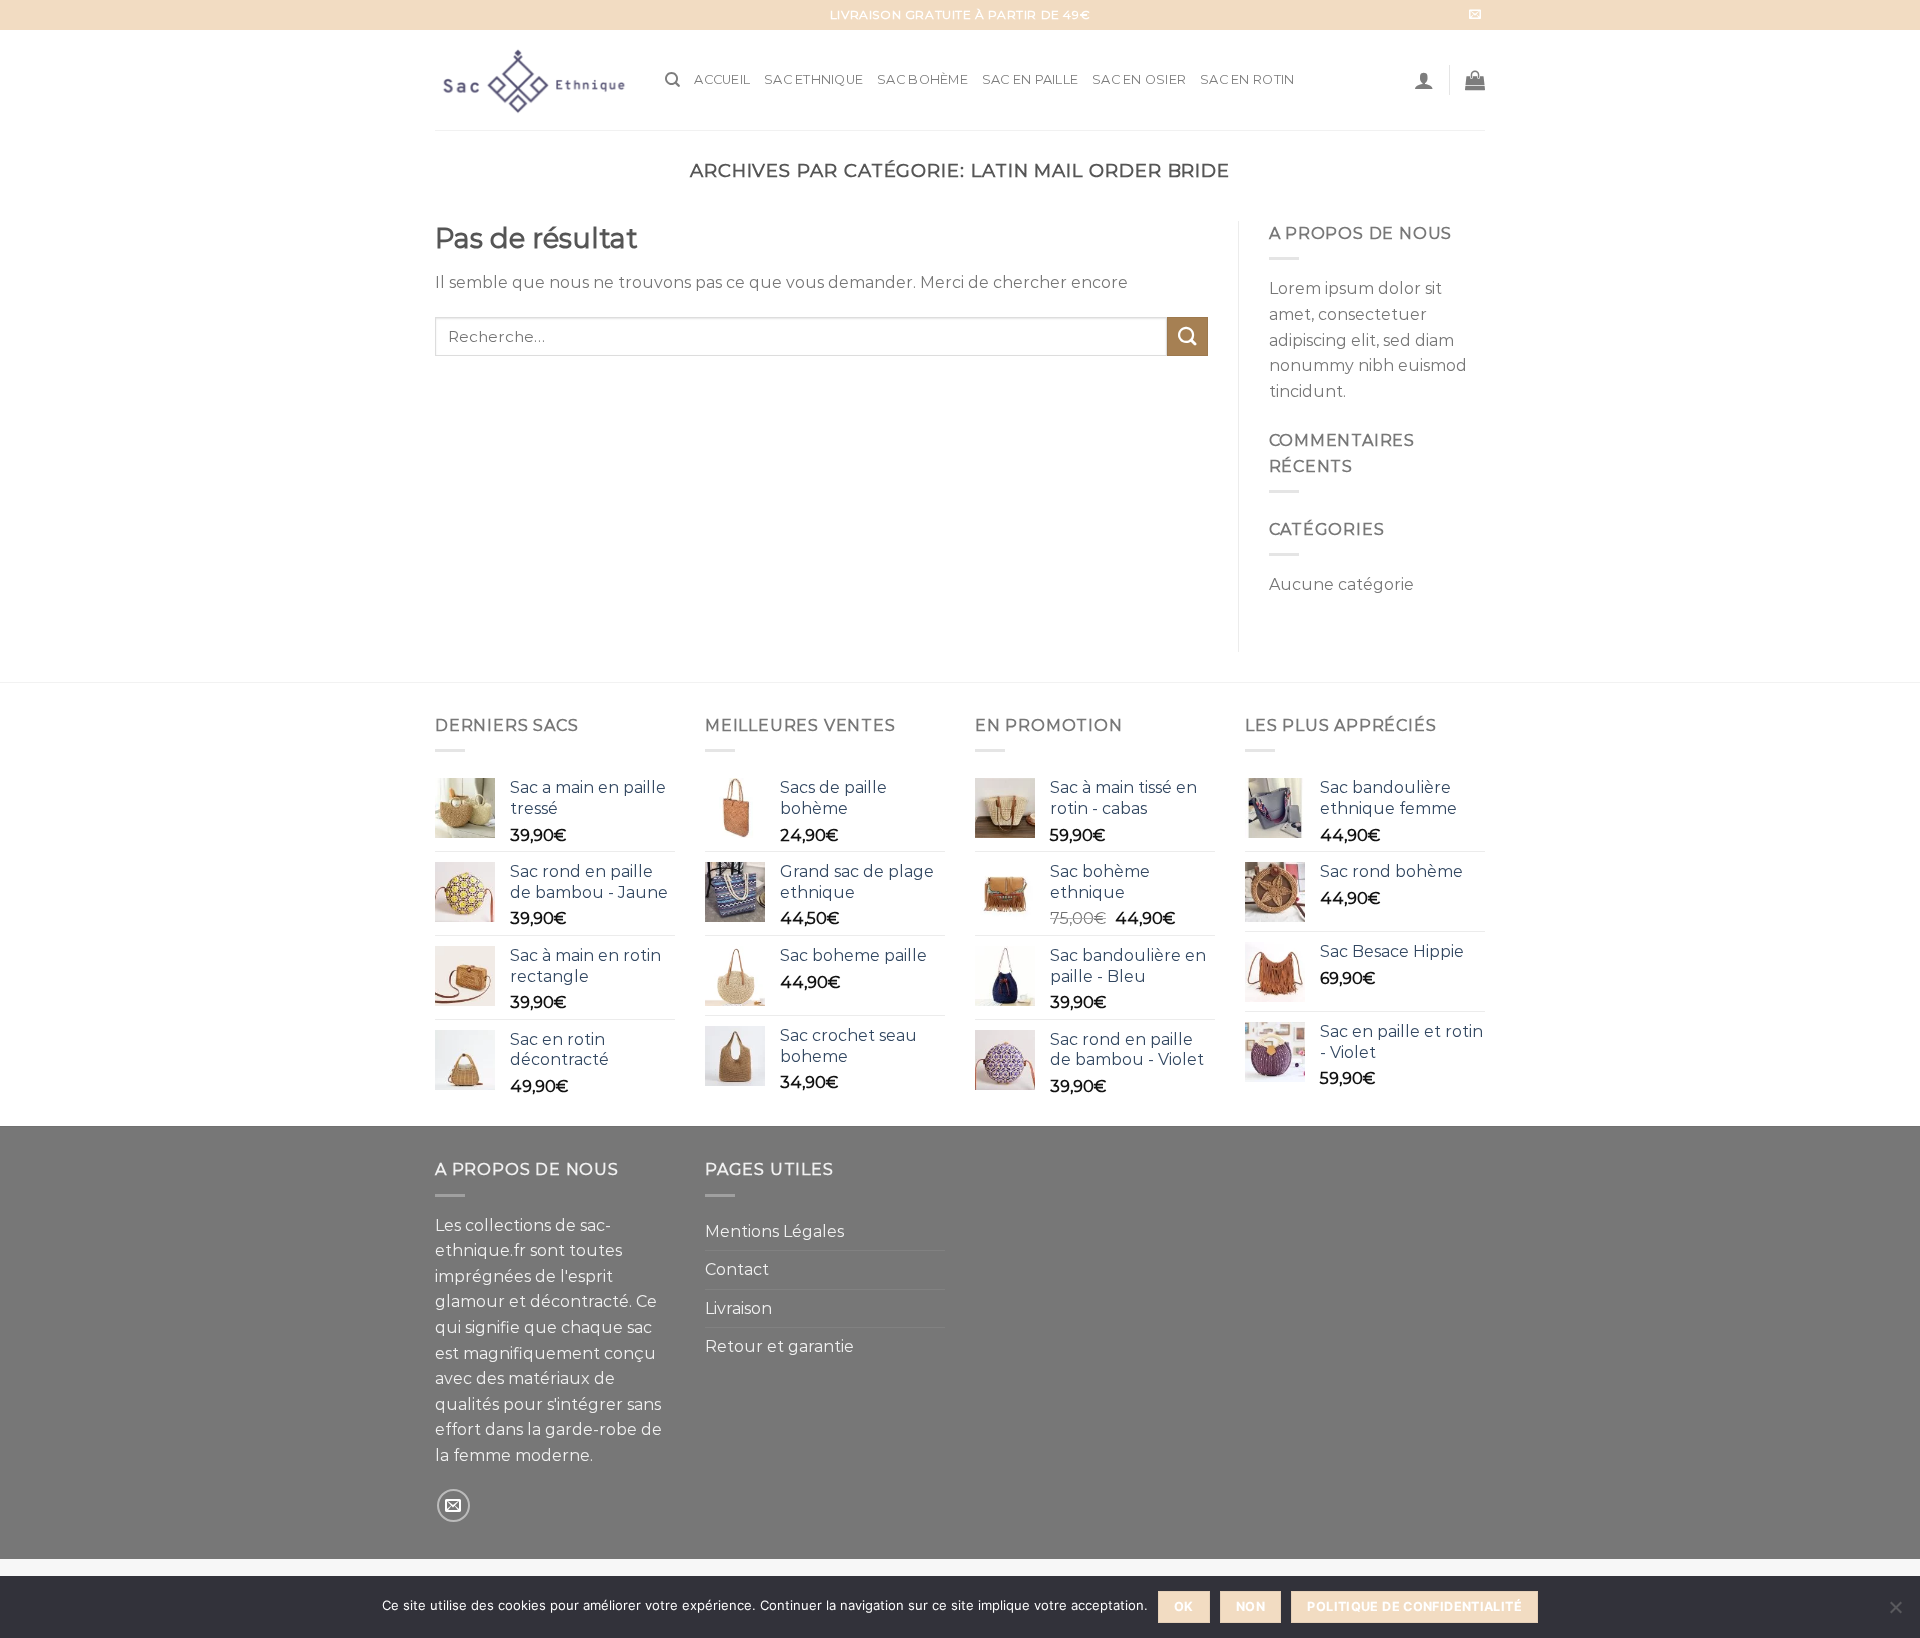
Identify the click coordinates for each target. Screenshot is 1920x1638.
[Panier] (1475, 80)
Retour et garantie (779, 1346)
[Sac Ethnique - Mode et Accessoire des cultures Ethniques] (535, 80)
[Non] (1895, 1613)
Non (1250, 1606)
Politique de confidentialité (1414, 1606)
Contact (737, 1269)
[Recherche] (672, 80)
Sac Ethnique (813, 79)
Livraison (738, 1308)
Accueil (722, 79)
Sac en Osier (1139, 79)
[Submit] (1187, 336)
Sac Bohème (922, 79)
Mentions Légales (774, 1231)
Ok (1184, 1606)
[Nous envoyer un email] (1475, 15)
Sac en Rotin (1247, 79)
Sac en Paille (1030, 79)
